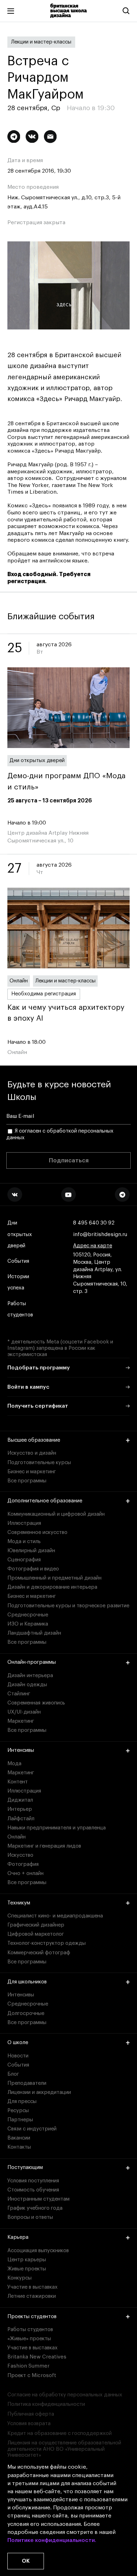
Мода (14, 1764)
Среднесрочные (28, 1615)
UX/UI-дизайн (24, 1712)
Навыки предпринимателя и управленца (57, 1828)
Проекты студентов (32, 2317)
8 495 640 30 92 (94, 1223)
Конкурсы (19, 2278)
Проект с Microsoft (32, 2375)
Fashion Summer (28, 2366)
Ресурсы (18, 2111)
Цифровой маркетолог (36, 1934)
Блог (13, 2074)
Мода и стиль (24, 1541)
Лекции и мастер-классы (41, 42)
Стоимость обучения (33, 2190)
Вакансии (19, 2138)
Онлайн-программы (32, 1662)
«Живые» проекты (29, 2339)
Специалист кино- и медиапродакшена (55, 1916)
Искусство (20, 1855)
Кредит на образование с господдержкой (60, 2433)
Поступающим (25, 2167)
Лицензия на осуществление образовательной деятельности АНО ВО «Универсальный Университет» (64, 2449)
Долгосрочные (26, 2013)
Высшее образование (34, 1440)
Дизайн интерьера (30, 1676)
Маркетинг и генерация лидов (44, 1846)
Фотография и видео (33, 1569)
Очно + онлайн (25, 1873)
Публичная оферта (31, 2414)
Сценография (24, 1560)
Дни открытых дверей (37, 760)
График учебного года (35, 2208)
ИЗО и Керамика (28, 1624)
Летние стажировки (32, 2296)
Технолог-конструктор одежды (47, 1943)
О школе (18, 2043)
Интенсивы (21, 1750)
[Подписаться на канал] (14, 137)
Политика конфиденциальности (46, 2404)
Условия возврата (29, 2424)
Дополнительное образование (45, 1501)
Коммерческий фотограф (39, 1953)
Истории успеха (18, 1282)
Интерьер (20, 1809)
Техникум (19, 1903)
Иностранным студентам (38, 2199)
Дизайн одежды (27, 1685)
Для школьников (27, 1982)
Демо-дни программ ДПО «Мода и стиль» (66, 781)
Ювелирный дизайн (31, 1551)
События (18, 1261)
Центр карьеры (27, 2260)
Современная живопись (36, 1703)
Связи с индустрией (32, 2129)
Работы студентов (20, 1309)
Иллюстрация (24, 1523)
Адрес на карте (93, 1246)
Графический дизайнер (36, 1925)
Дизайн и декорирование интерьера (52, 1587)
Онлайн (19, 981)
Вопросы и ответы (30, 2217)
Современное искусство (37, 1532)
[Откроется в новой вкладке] (15, 1195)
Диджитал (20, 1800)
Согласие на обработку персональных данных (65, 2395)
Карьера (18, 2237)
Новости (18, 2056)
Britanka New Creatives (37, 2357)
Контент (18, 1782)
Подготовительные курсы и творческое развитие (68, 1606)
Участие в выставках (32, 2287)
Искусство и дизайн (32, 1453)
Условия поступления (33, 2181)
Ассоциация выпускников (38, 2251)
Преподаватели (27, 2083)
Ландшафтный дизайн (34, 1633)
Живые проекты (27, 2269)
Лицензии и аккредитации (39, 2092)
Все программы (27, 1481)
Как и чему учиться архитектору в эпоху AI (66, 1013)
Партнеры (20, 2120)
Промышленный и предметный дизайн (54, 1578)
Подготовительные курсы (39, 1463)
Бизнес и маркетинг (32, 1472)
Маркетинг (21, 1721)
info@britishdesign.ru (100, 1234)
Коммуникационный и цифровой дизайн (56, 1514)
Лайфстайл (21, 1819)
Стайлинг (19, 1694)
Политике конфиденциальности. (52, 2540)
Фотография (23, 1864)
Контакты (19, 2147)
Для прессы (22, 2101)
